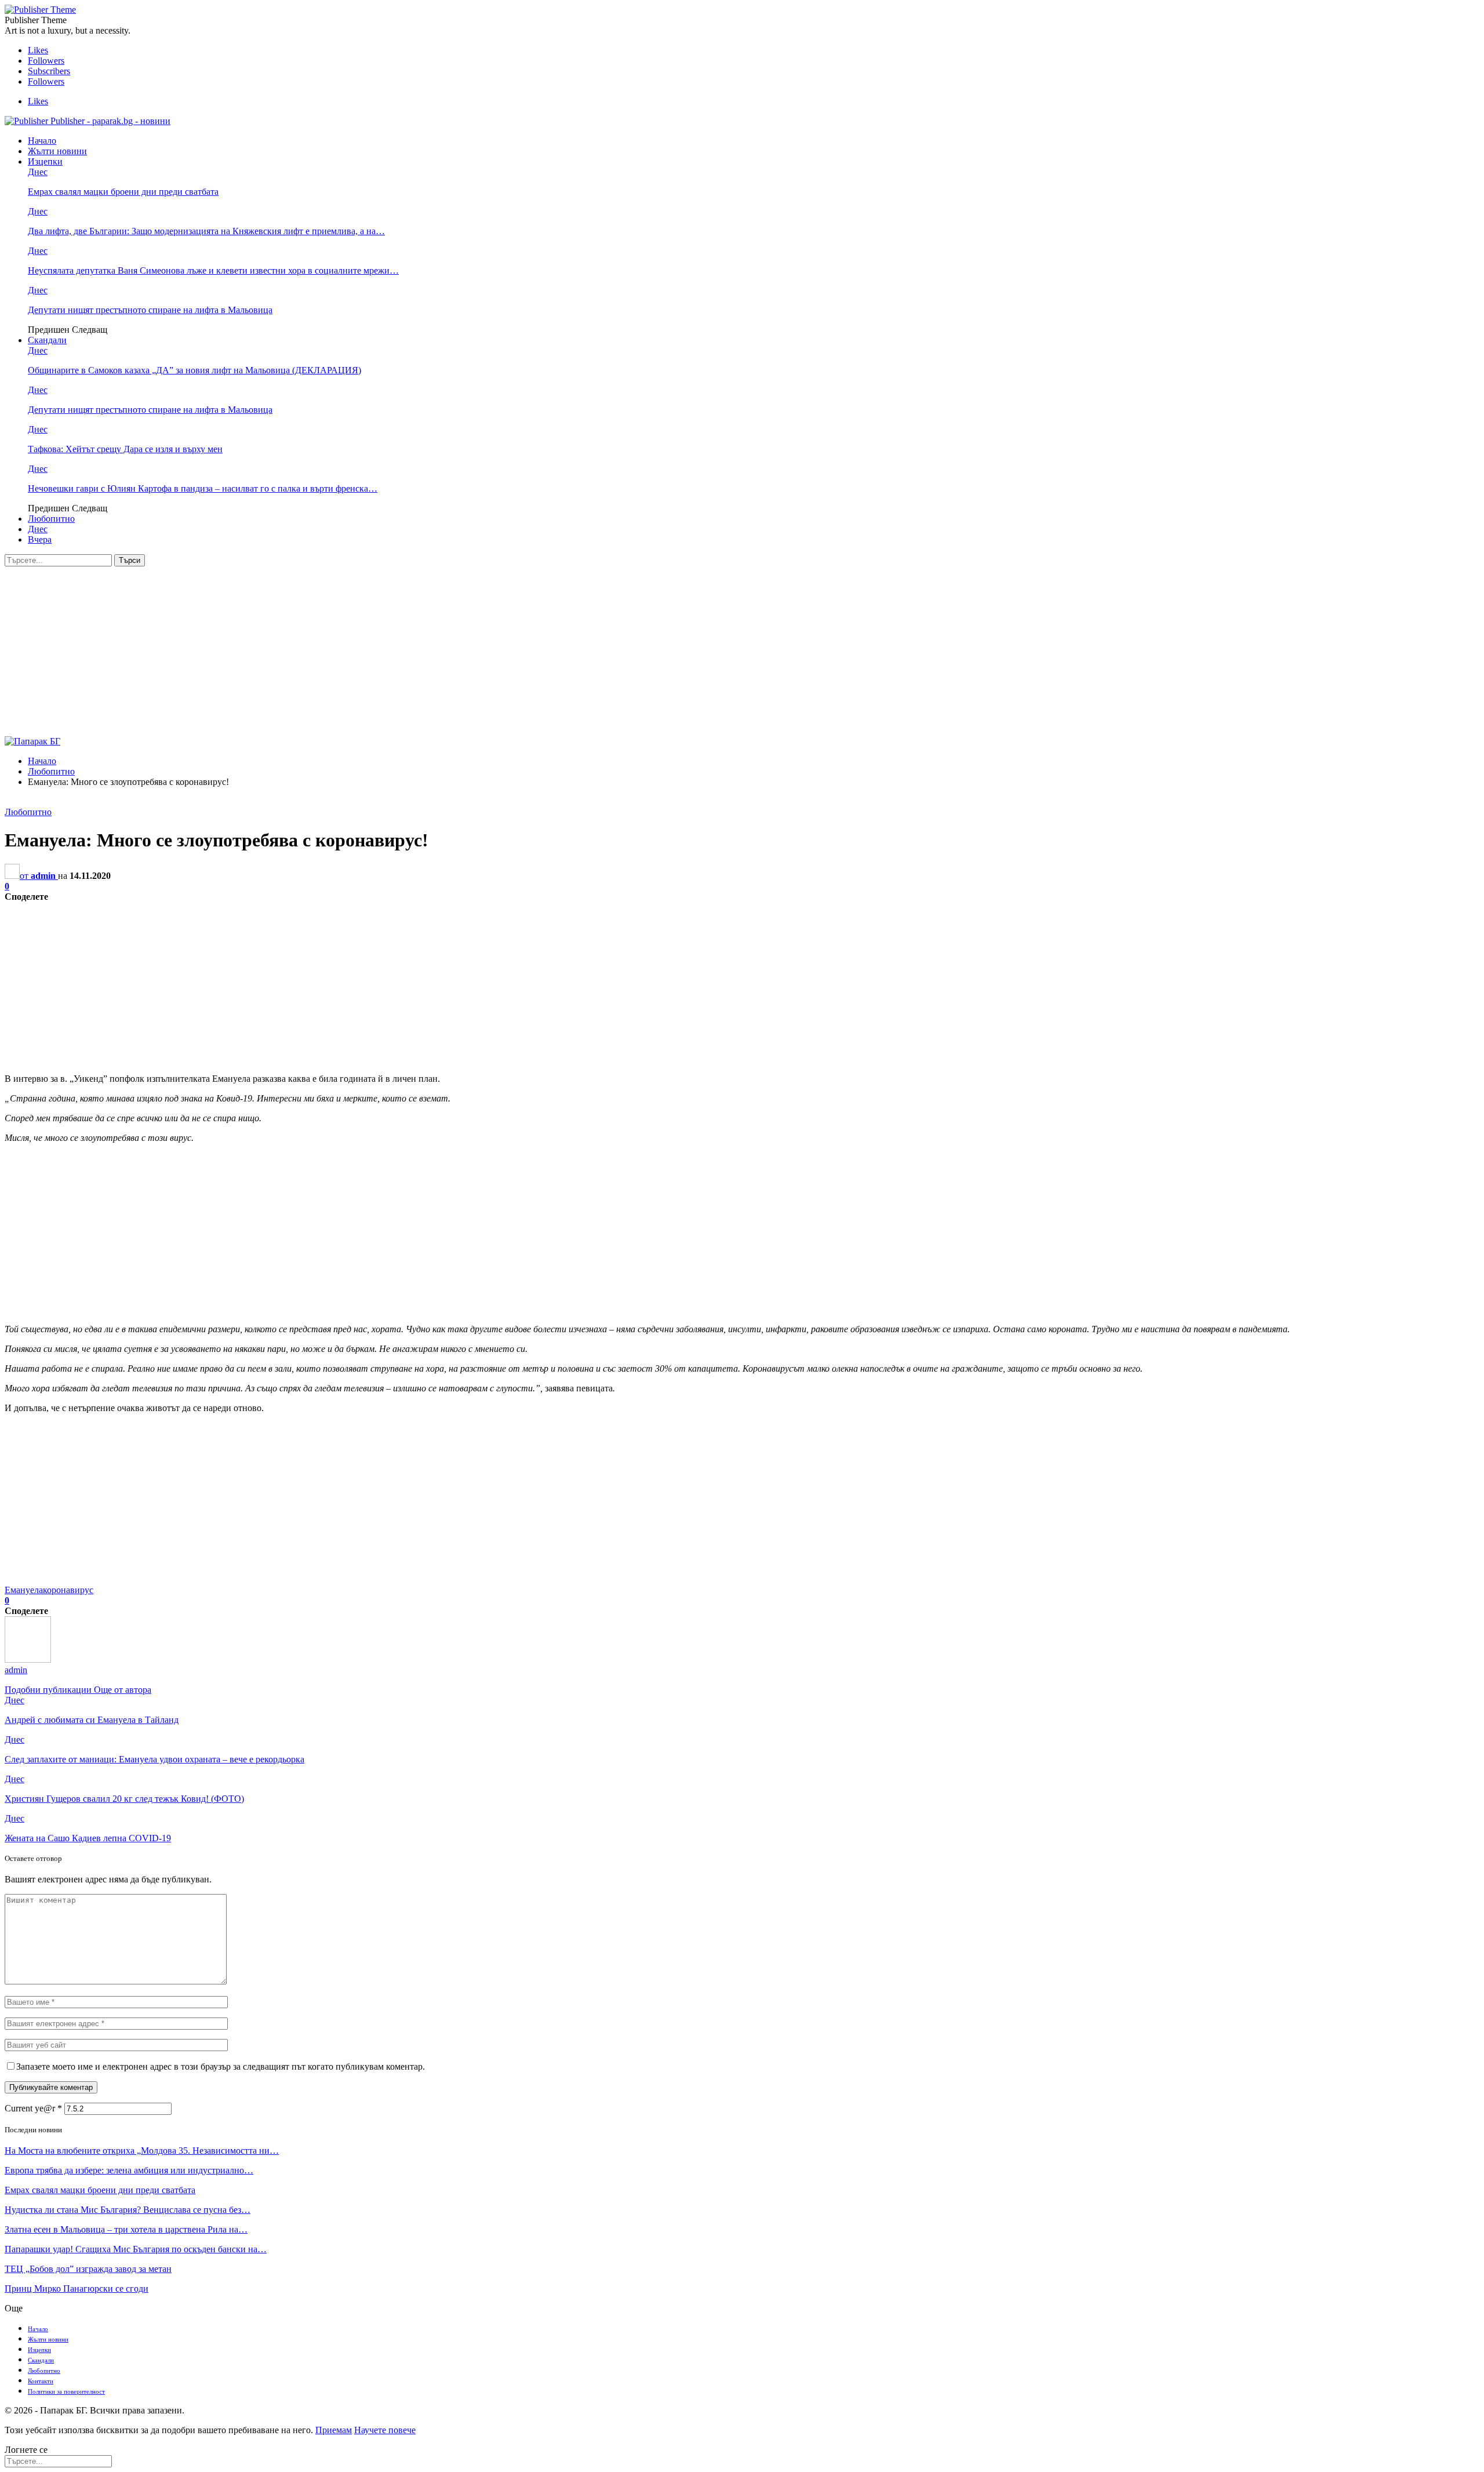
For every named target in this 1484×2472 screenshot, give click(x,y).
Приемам (334, 2430)
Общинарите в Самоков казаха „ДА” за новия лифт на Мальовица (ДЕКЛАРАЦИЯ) (194, 370)
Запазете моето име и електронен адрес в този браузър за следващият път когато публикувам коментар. (221, 2066)
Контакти (41, 2381)
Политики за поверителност (66, 2391)
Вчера (40, 539)
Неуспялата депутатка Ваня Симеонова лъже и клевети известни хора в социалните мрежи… (213, 270)
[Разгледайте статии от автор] (28, 1659)
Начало (42, 141)
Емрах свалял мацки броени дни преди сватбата (123, 192)
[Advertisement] (742, 653)
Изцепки (45, 161)
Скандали (47, 340)
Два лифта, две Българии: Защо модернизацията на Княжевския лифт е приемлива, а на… (206, 231)
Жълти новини (57, 151)
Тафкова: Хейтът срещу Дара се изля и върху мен (125, 449)
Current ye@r (33, 2108)
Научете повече (385, 2430)
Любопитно (51, 519)
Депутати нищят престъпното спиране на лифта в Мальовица (150, 310)
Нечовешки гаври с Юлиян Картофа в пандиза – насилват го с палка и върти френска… (203, 488)
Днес (38, 172)
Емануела (24, 1590)
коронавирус (68, 1590)
